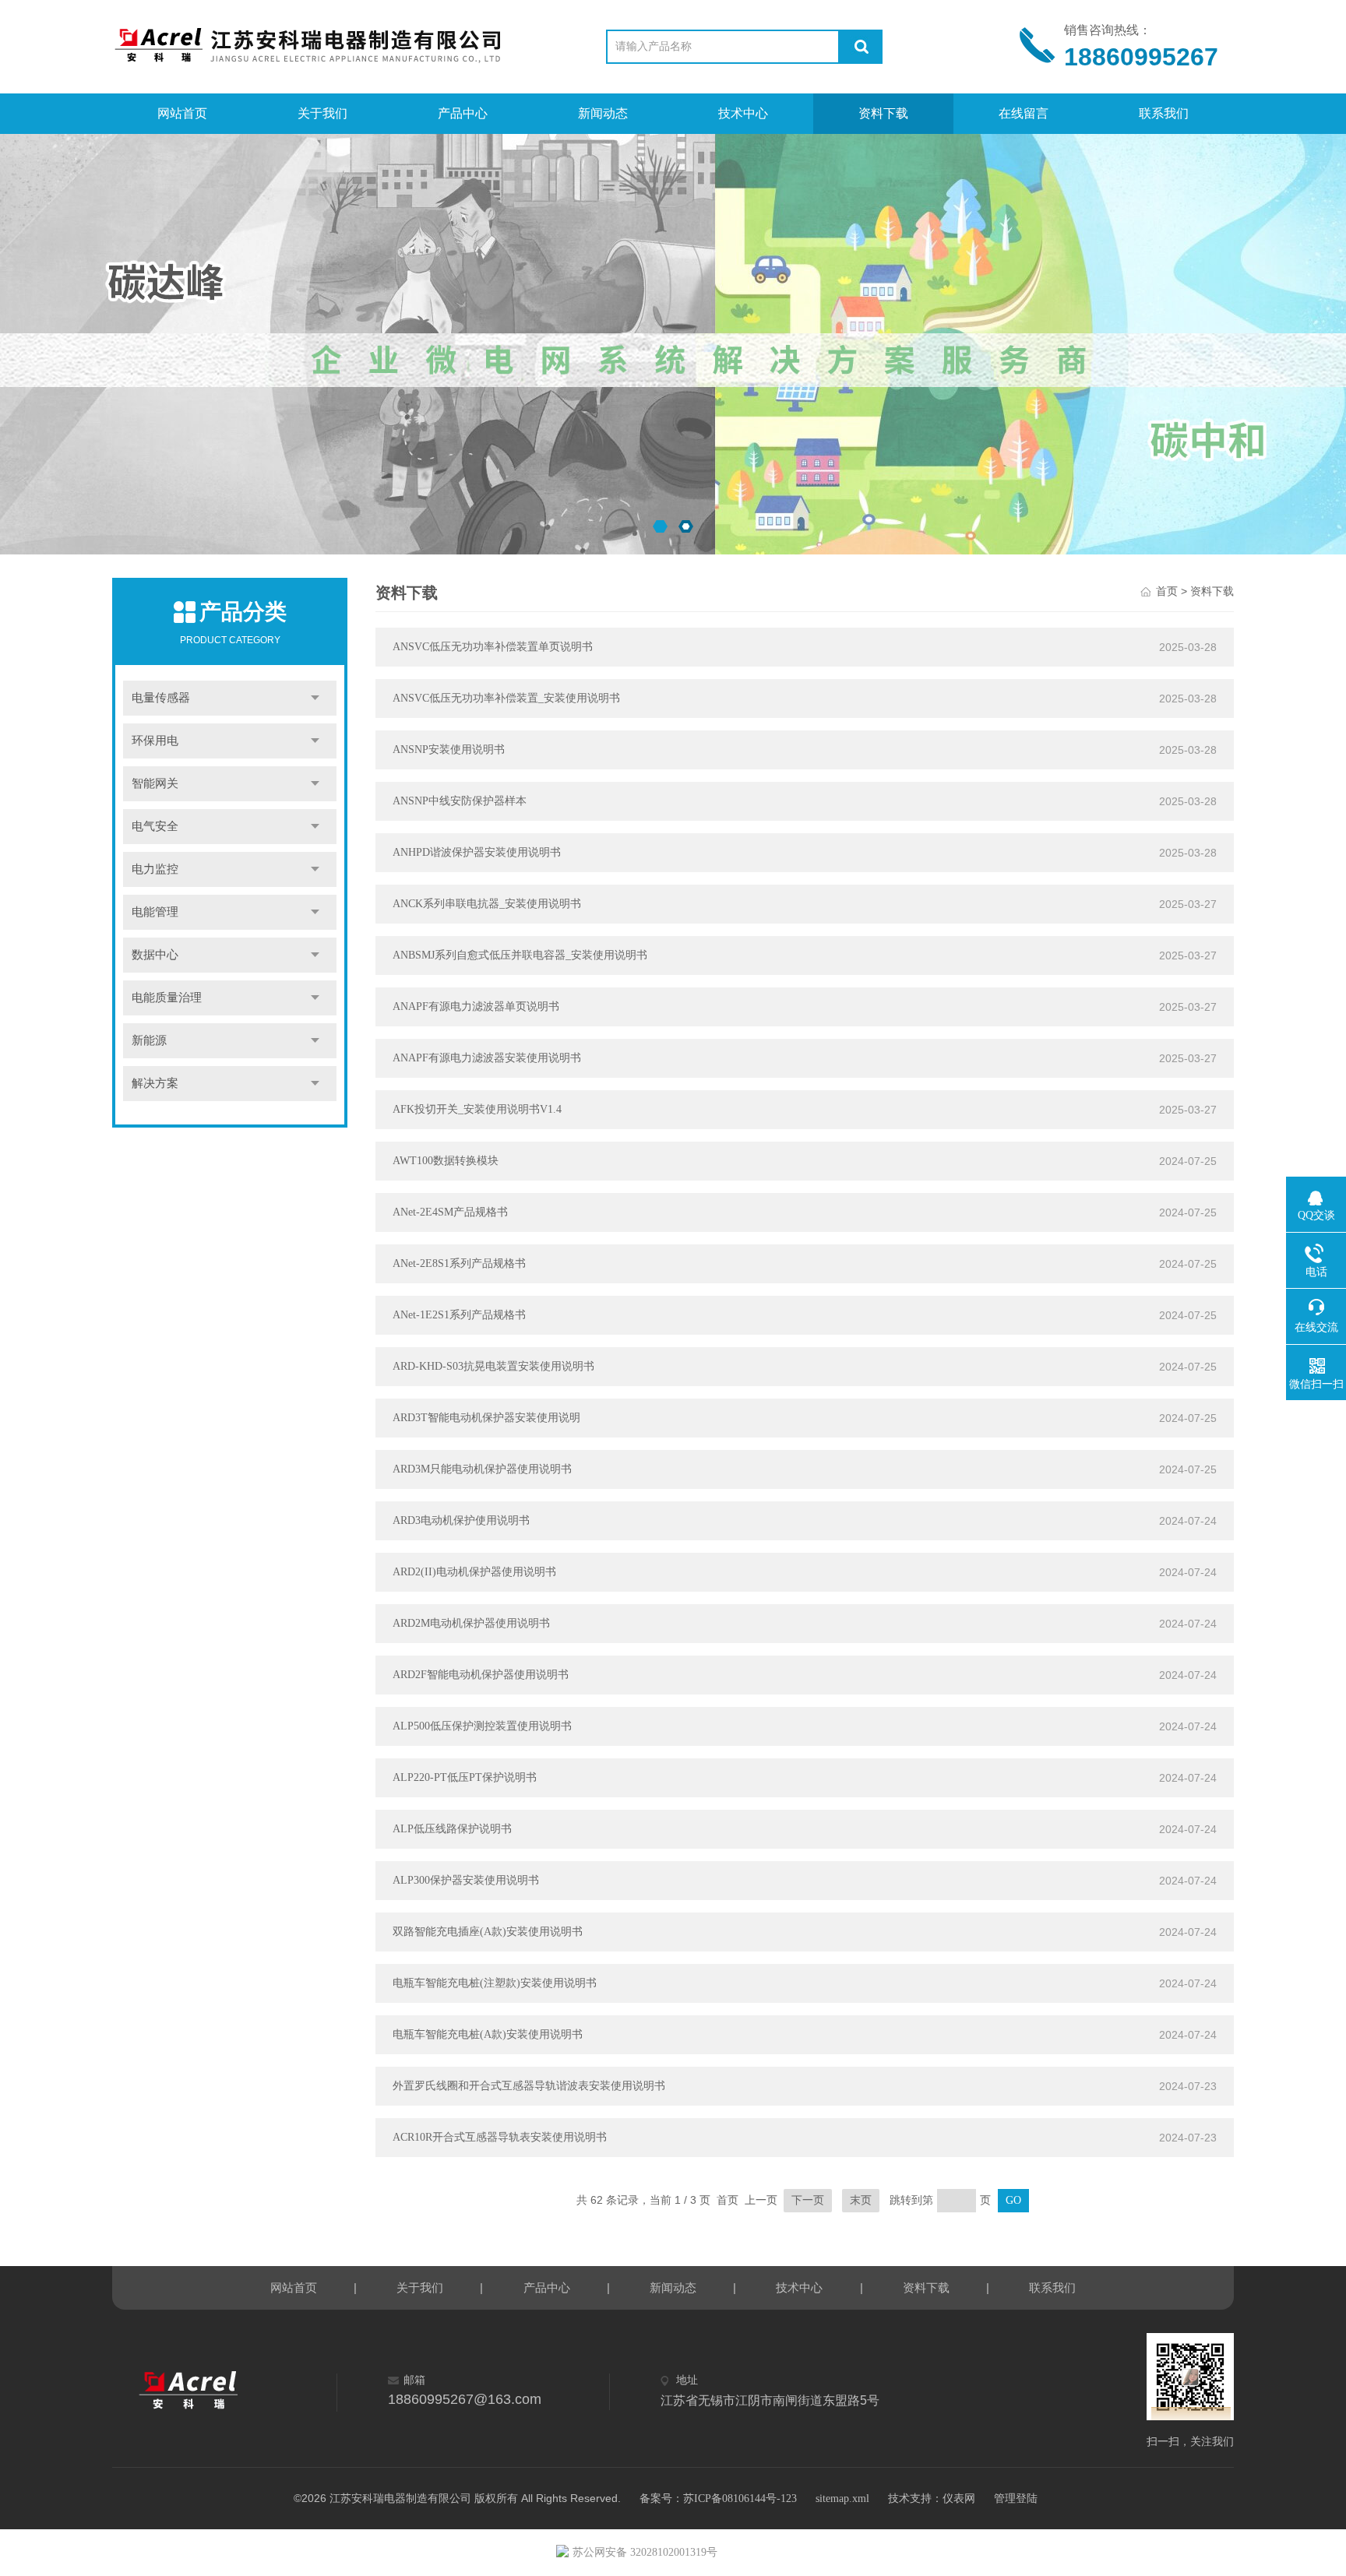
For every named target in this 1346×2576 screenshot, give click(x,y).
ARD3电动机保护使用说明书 (461, 1520)
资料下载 (883, 113)
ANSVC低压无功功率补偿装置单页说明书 (493, 647)
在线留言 (1024, 113)
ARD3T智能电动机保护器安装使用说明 (486, 1418)
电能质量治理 (167, 998)
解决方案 (155, 1083)
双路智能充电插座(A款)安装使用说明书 (488, 1932)
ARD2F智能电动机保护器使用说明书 (481, 1675)
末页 (861, 2200)
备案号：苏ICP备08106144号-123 (718, 2499)
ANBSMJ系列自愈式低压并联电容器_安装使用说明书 (520, 955)
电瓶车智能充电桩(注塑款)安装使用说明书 (495, 1983)
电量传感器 (161, 698)
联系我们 (1164, 113)
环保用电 (155, 741)
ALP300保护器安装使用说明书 (466, 1880)
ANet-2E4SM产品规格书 (450, 1212)
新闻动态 (603, 113)
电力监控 (155, 869)
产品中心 (463, 113)
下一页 (808, 2200)
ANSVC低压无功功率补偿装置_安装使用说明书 (506, 698)
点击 (315, 698)
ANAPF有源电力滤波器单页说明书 (476, 1006)
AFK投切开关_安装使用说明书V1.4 (477, 1109)
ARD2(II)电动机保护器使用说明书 (474, 1572)
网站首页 (182, 113)
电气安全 (155, 826)
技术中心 (743, 113)
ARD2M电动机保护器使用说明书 (471, 1623)
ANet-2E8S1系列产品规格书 (459, 1263)
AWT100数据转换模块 (446, 1161)
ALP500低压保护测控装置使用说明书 (482, 1726)
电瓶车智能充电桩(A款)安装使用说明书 (488, 2034)
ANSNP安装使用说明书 (449, 750)
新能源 (149, 1040)
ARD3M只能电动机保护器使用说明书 (482, 1469)
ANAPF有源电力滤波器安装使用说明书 (487, 1058)
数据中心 (155, 955)
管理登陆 (1016, 2499)
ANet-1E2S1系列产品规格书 (459, 1315)
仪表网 (959, 2499)
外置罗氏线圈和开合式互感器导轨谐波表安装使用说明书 (529, 2086)
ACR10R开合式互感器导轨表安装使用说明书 (500, 2137)
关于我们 (322, 113)
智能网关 (155, 783)
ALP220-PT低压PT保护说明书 (465, 1777)
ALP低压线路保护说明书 (452, 1829)
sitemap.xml (842, 2499)
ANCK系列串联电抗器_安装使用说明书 (487, 904)
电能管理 (155, 912)
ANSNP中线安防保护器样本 (460, 801)
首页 (1167, 591)
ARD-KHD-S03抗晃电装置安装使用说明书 (493, 1366)
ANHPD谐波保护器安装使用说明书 (477, 852)
